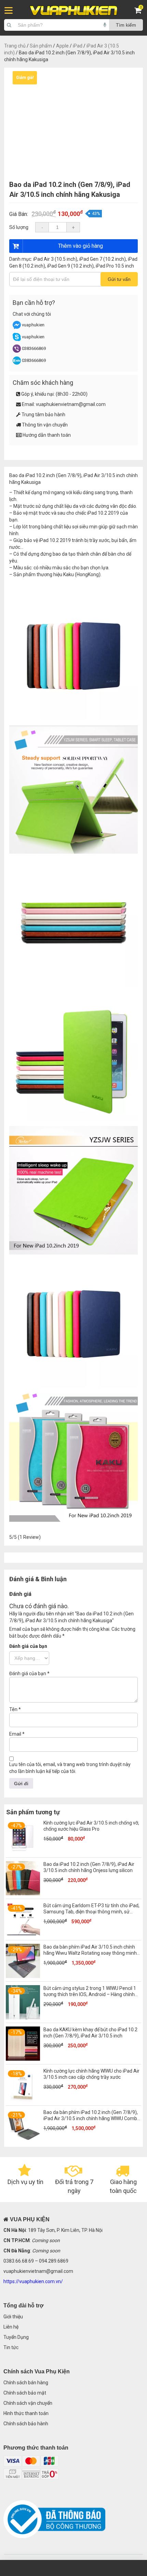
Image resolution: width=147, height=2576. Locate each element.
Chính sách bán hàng (26, 2383)
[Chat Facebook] (17, 328)
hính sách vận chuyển (29, 2403)
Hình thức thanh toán (26, 2413)
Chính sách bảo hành (26, 2424)
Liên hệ (11, 2327)
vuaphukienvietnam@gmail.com (71, 404)
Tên (15, 1709)
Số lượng (19, 227)
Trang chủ (15, 46)
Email (17, 1734)
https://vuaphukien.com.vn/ (33, 2281)
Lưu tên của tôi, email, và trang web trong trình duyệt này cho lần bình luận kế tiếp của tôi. (70, 1768)
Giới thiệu (13, 2317)
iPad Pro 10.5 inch (115, 266)
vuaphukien (33, 325)
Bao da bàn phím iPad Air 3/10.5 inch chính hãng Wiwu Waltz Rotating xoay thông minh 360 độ (90, 1953)
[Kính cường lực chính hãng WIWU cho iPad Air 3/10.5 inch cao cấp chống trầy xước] (23, 2100)
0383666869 (34, 348)
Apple (62, 46)
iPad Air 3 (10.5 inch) (55, 259)
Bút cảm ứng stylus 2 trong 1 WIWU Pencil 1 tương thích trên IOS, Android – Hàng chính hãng (90, 1994)
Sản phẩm (41, 46)
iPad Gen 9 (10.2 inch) (70, 266)
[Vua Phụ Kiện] (74, 11)
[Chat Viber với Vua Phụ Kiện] (17, 351)
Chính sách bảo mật (25, 2393)
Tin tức (11, 2347)
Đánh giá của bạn (28, 1646)
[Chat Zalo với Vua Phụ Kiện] (17, 363)
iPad (78, 46)
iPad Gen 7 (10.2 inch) (103, 259)
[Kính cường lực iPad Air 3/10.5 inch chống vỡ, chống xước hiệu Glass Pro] (23, 1852)
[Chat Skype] (17, 340)
